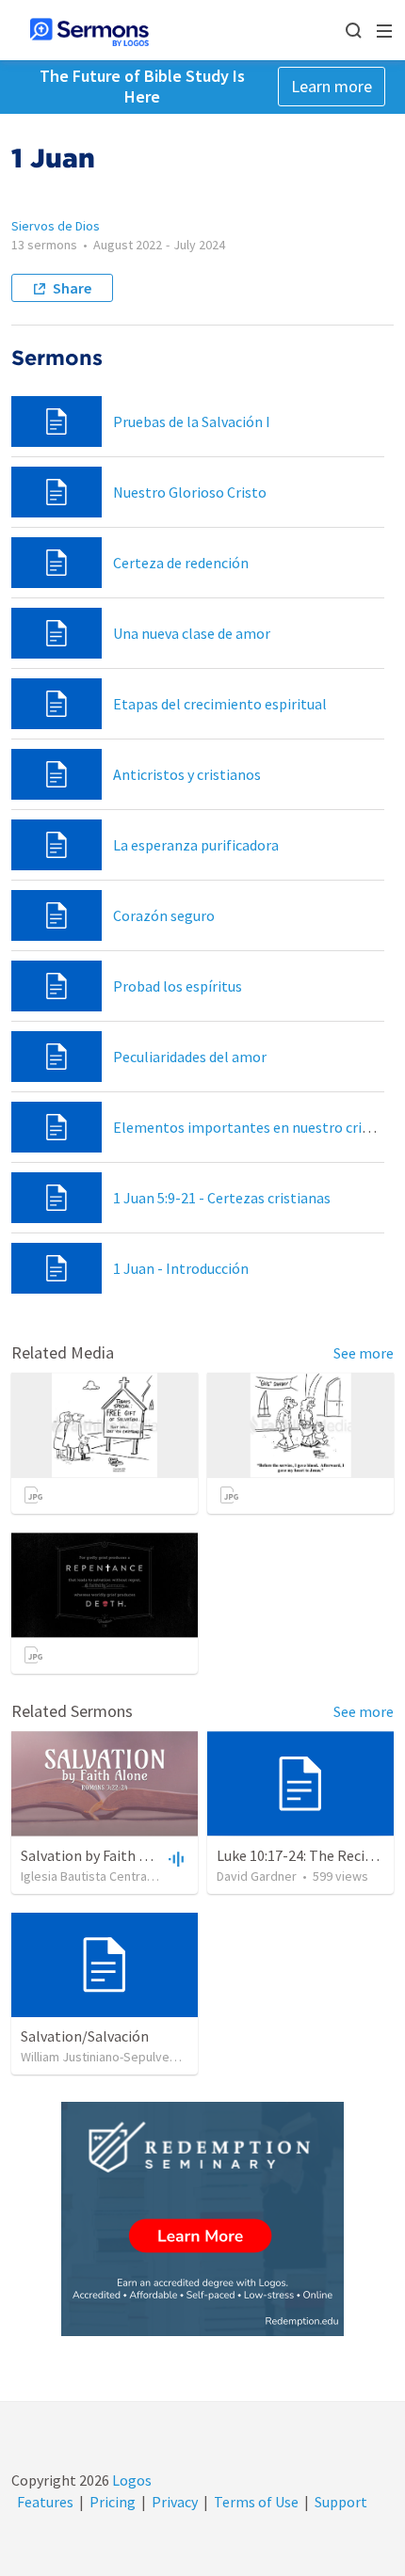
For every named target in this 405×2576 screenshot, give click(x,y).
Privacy (175, 2502)
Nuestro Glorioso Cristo (190, 492)
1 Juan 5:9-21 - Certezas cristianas (222, 1198)
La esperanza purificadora (196, 845)
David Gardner (257, 1876)
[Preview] (174, 1858)
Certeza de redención (181, 563)
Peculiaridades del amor (190, 1057)
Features (45, 2502)
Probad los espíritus (178, 986)
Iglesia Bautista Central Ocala (103, 1876)
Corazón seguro (164, 915)
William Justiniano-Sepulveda (102, 2057)
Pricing (113, 2502)
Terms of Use (256, 2502)
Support (341, 2502)
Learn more (332, 86)
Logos (130, 2480)
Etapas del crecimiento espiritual (220, 704)
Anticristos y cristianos (187, 774)
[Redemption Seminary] (202, 2219)
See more (364, 1353)
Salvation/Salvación (85, 2036)
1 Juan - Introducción (181, 1268)
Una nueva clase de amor (192, 633)
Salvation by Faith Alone (98, 1855)
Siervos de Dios (56, 226)
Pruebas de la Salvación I (192, 421)
